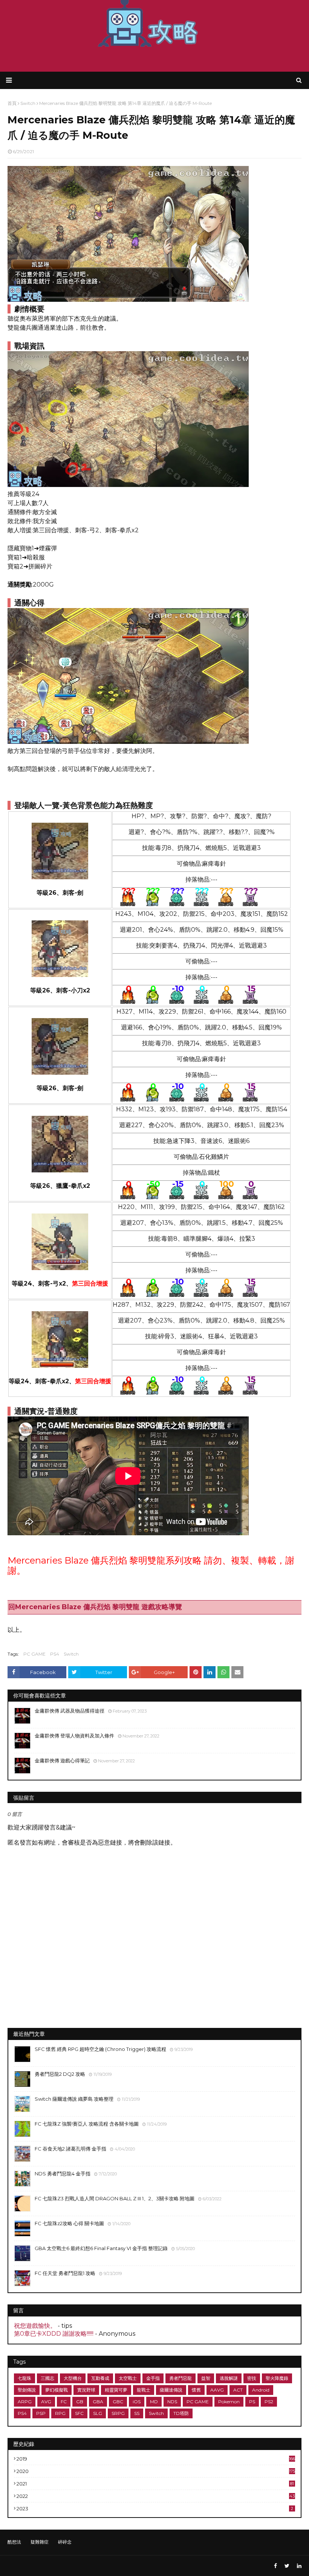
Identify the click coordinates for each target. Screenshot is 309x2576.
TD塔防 (181, 2413)
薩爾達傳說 (171, 2390)
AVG (46, 2402)
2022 (156, 2496)
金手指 (153, 2378)
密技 (252, 2378)
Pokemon (229, 2402)
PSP (41, 2413)
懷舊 (196, 2390)
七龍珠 (24, 2378)
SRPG (118, 2413)
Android (261, 2390)
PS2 (269, 2402)
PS (252, 2402)
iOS (137, 2402)
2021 (155, 2484)
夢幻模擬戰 (57, 2390)
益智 (206, 2378)
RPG (60, 2413)
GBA (98, 2402)
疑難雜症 (40, 2542)
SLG (98, 2413)
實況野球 (86, 2390)
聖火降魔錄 (277, 2378)
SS (137, 2413)
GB (80, 2402)
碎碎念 (65, 2542)
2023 (155, 2508)
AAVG (217, 2390)
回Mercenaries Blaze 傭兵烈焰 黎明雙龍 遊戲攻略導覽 (95, 1607)
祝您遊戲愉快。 (35, 2326)
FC (64, 2402)
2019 (156, 2459)
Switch (71, 1654)
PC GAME (34, 1654)
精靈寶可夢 (116, 2390)
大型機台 (73, 2378)
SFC (79, 2413)
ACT (238, 2390)
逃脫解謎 (229, 2378)
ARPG (25, 2402)
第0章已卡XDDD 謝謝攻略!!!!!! (54, 2334)
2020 (156, 2471)
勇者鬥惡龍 (181, 2378)
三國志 (47, 2378)
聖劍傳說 (27, 2390)
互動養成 (100, 2378)
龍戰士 (144, 2390)
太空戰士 (128, 2378)
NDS (172, 2402)
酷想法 (14, 2542)
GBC (118, 2402)
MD (154, 2402)
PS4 (55, 1654)
